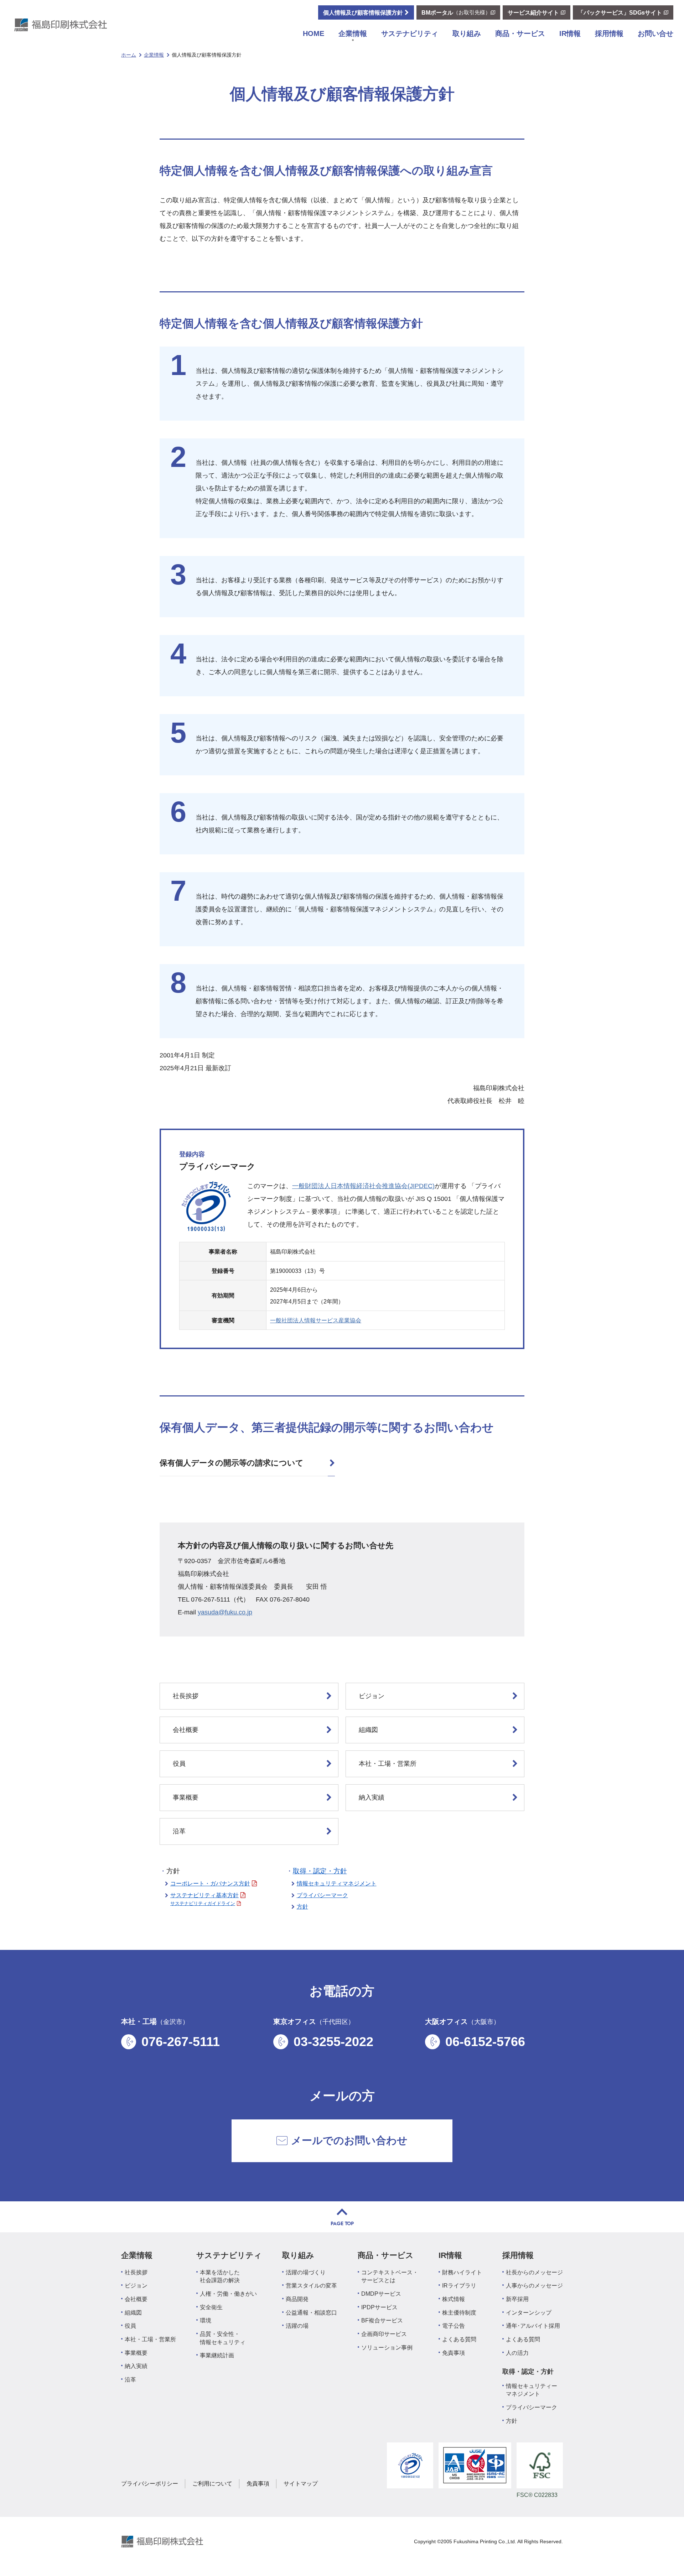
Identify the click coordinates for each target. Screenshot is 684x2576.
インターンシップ (529, 2312)
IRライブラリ (459, 2285)
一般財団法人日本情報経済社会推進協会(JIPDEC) (363, 1186)
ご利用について (212, 2483)
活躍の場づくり (306, 2272)
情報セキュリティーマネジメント (532, 2390)
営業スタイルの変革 (311, 2285)
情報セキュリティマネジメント (337, 1883)
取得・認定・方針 (320, 1871)
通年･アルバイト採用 (533, 2326)
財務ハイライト (462, 2272)
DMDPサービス (381, 2294)
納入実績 (372, 1797)
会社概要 (186, 1730)
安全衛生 (211, 2307)
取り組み (467, 33)
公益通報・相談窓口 (311, 2312)
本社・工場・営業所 (388, 1764)
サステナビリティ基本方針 (204, 1895)
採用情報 (609, 33)
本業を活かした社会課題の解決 (220, 2276)
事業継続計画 (217, 2355)
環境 (206, 2320)
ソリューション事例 (387, 2347)
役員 (179, 1764)
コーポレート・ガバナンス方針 (210, 1883)
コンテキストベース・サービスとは (390, 2276)
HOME (313, 33)
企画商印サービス (384, 2334)
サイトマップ (301, 2483)
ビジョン (372, 1696)
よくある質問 (459, 2339)
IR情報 (570, 33)
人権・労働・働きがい (228, 2294)
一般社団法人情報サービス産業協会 (316, 1320)
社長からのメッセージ (534, 2272)
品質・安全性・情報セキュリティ (223, 2338)
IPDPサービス (379, 2307)
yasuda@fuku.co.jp (225, 1612)
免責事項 (454, 2353)
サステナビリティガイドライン (203, 1903)
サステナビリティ (410, 33)
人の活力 (517, 2353)
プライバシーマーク (322, 1895)
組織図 (368, 1730)
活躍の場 (297, 2326)
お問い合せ (655, 33)
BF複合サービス (382, 2320)
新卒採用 (517, 2299)
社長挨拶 (186, 1696)
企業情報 (353, 33)
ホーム (129, 55)
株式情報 (454, 2299)
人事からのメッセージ (534, 2285)
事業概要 (186, 1797)
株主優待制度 (459, 2312)
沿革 (179, 1831)
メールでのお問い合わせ (349, 2140)
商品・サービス (520, 33)
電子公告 (454, 2326)
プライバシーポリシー (150, 2483)
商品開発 (297, 2299)
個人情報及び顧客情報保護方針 (363, 12)
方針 (302, 1906)
